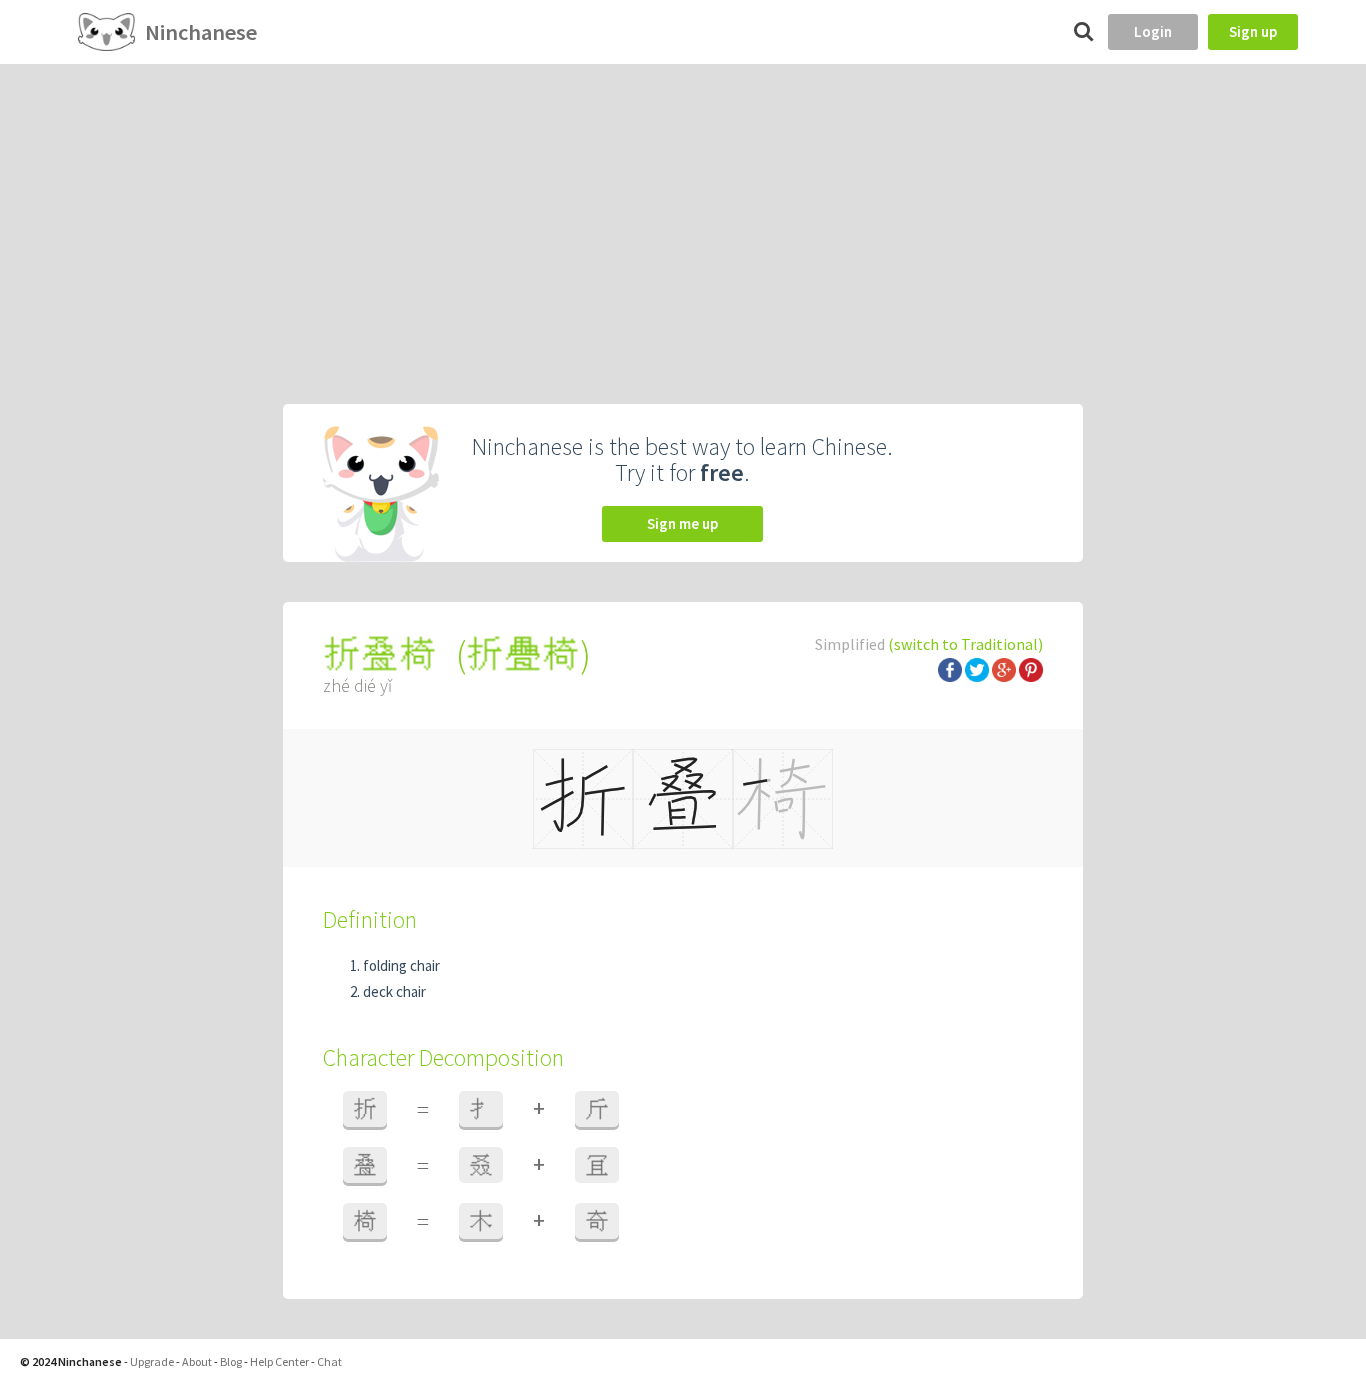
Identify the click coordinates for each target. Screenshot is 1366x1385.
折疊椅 (523, 654)
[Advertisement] (683, 214)
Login (1153, 31)
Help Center (279, 1361)
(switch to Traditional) (965, 644)
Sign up (1253, 31)
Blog (231, 1361)
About (197, 1361)
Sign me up (682, 523)
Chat (329, 1361)
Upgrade (152, 1361)
